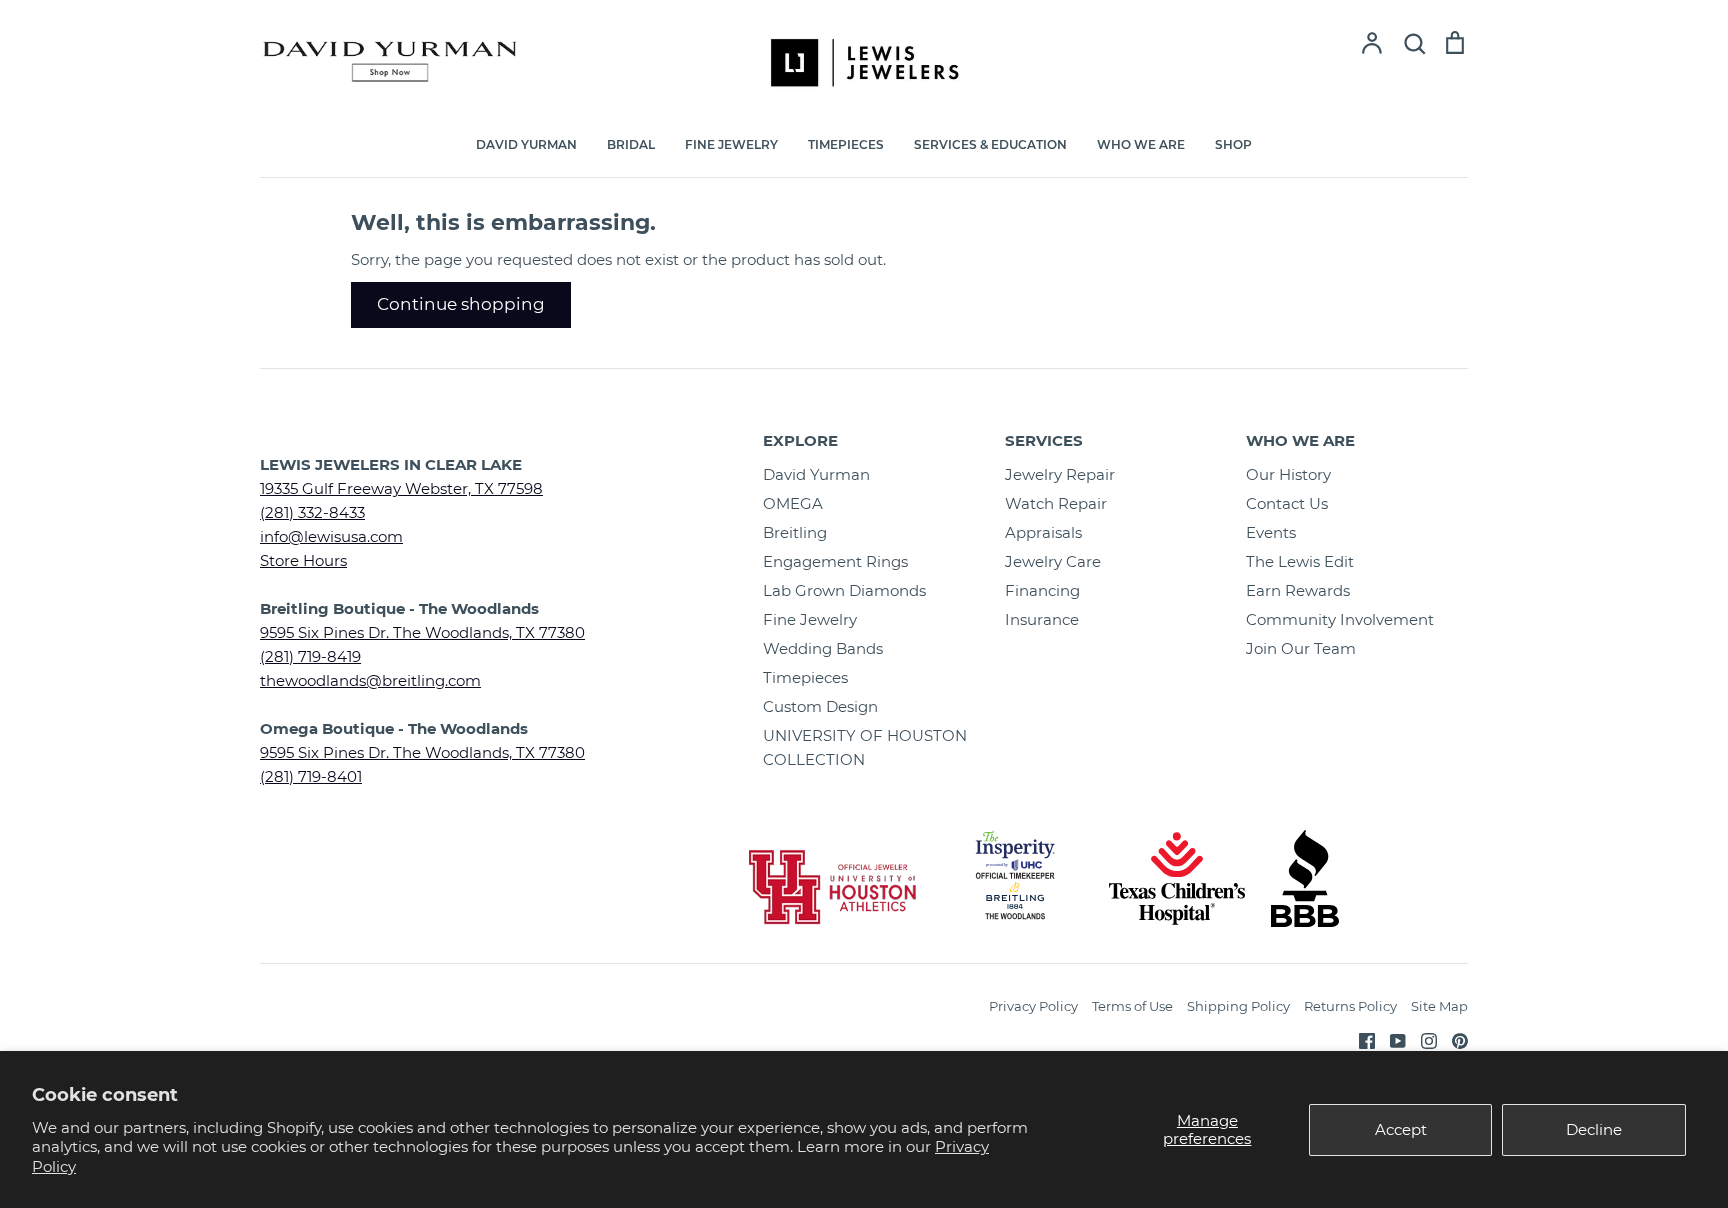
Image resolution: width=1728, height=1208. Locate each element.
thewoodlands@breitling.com (370, 680)
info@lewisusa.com (331, 536)
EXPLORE (800, 440)
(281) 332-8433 (312, 512)
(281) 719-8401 (311, 776)
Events (1271, 532)
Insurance (1042, 619)
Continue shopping (461, 304)
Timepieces (805, 677)
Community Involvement (1340, 619)
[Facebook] (1359, 1039)
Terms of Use (1132, 1006)
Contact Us (1287, 503)
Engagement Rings (835, 561)
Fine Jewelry (810, 619)
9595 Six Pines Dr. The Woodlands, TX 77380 (422, 632)
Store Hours (303, 560)
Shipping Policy (1238, 1006)
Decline (1594, 1129)
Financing (1042, 590)
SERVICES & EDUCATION (990, 144)
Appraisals (1043, 532)
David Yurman (816, 474)
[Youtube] (1390, 1039)
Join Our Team (1301, 648)
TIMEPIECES (846, 144)
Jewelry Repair (1060, 474)
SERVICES (1044, 440)
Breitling (795, 532)
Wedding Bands (823, 648)
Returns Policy (1350, 1006)
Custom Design (820, 706)
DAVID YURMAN (526, 144)
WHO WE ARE (1141, 144)
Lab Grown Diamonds (844, 590)
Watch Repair (1056, 503)
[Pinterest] (1452, 1039)
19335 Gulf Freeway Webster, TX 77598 (401, 488)
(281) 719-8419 (310, 656)
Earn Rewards (1298, 590)
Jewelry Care (1053, 561)
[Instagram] (1421, 1039)
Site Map (1439, 1006)
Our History (1288, 474)
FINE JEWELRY (731, 144)
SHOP (1233, 144)
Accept (1401, 1129)
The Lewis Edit (1300, 561)
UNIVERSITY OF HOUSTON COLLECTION (865, 747)
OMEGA (793, 503)
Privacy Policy (1033, 1006)
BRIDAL (631, 144)
